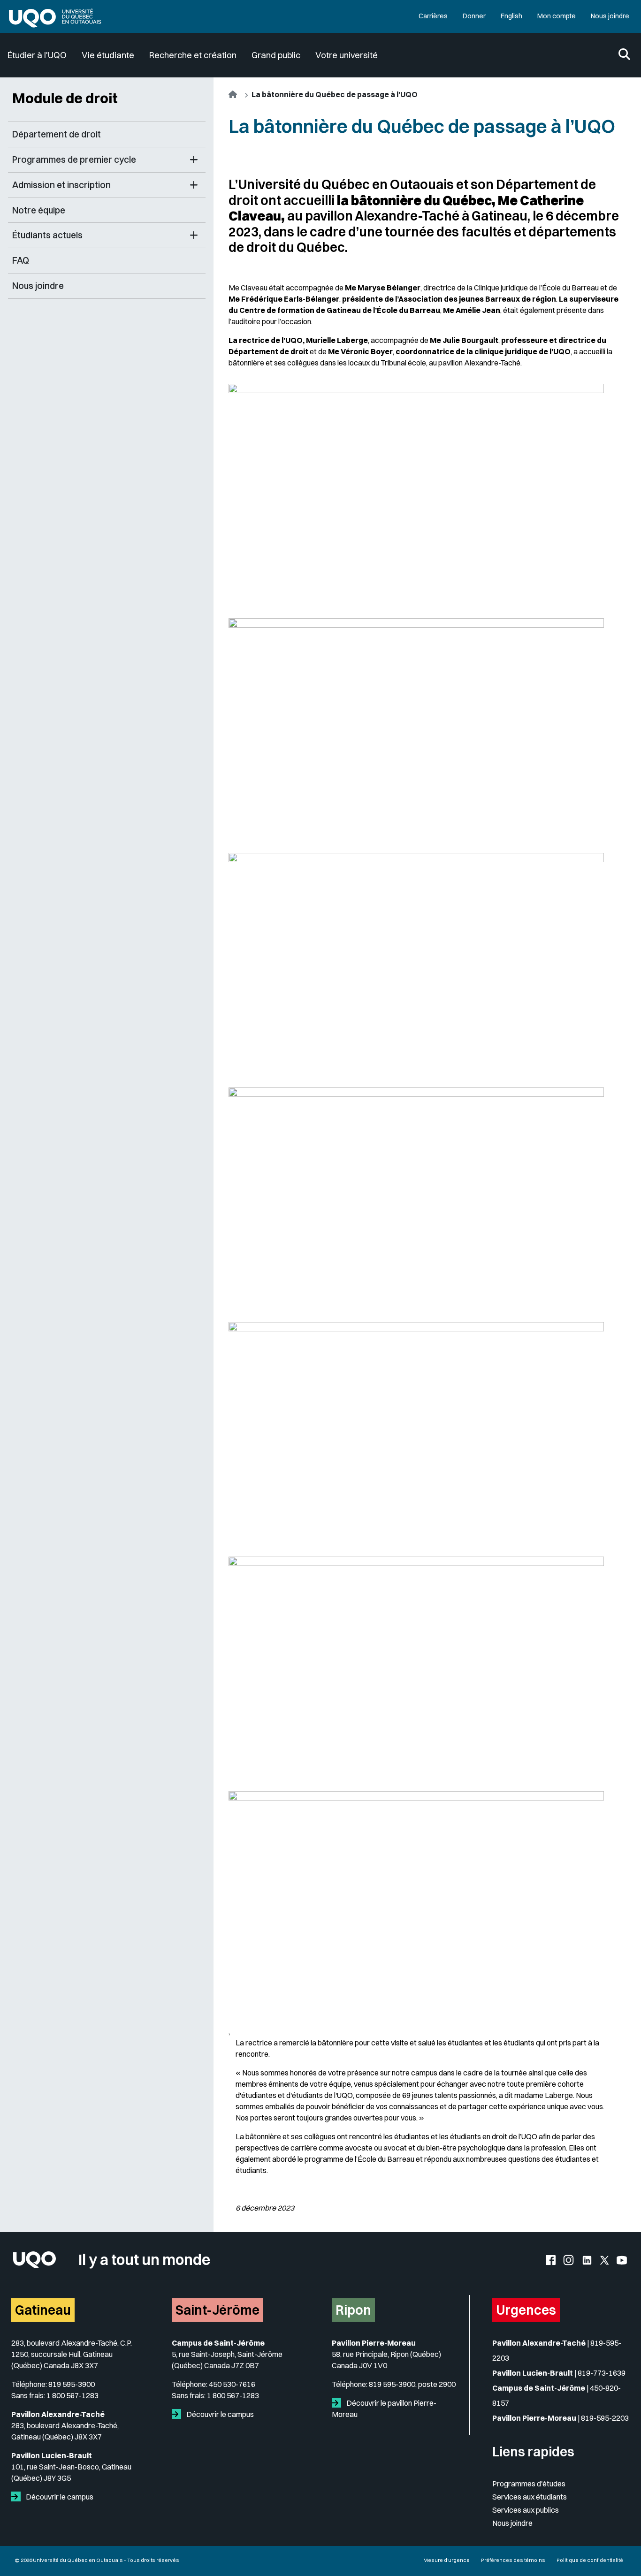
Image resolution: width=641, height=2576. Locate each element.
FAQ (21, 260)
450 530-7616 (232, 2384)
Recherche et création (193, 55)
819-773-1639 (602, 2373)
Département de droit (57, 134)
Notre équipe (39, 210)
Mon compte (557, 16)
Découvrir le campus (59, 2497)
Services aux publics (526, 2510)
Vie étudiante (108, 55)
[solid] (18, 2497)
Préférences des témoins (513, 2560)
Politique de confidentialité (590, 2560)
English (511, 16)
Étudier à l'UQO (37, 55)
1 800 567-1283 (72, 2395)
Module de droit (65, 98)
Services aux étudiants (530, 2497)
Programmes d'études (529, 2484)
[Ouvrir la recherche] (624, 55)
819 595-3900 (72, 2384)
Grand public (276, 55)
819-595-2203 (605, 2418)
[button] (194, 160)
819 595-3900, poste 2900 (412, 2384)
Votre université (347, 55)
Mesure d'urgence (446, 2560)
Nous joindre (610, 16)
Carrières (433, 16)
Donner (474, 16)
